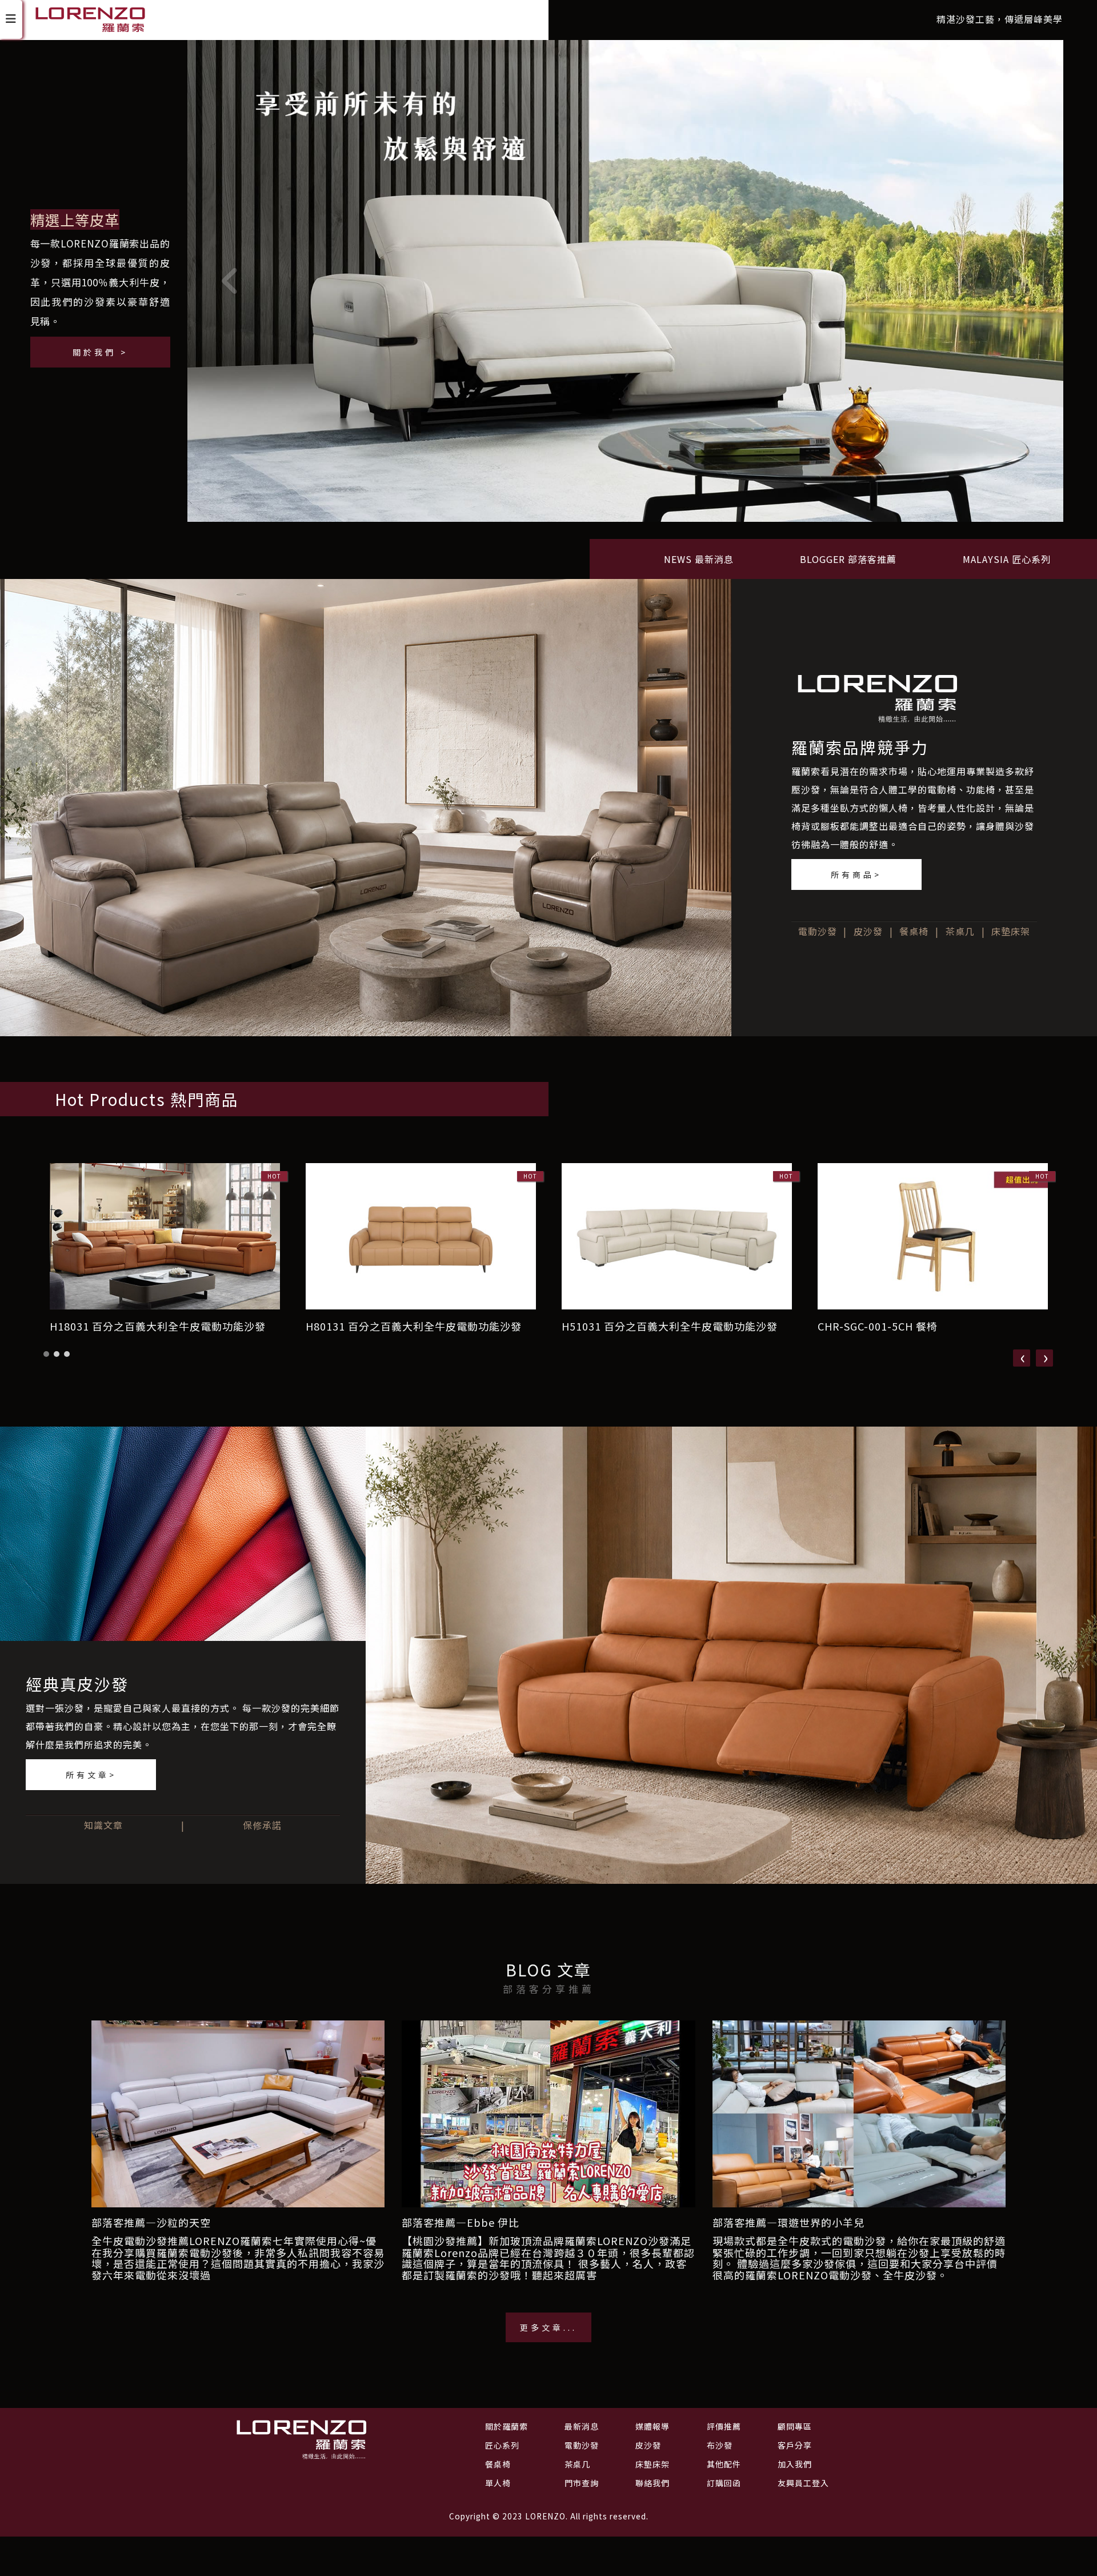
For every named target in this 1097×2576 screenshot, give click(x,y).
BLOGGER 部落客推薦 (848, 559)
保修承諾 (262, 1825)
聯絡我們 (652, 2483)
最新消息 (582, 2426)
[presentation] (1022, 1358)
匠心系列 (502, 2445)
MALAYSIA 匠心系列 (1007, 559)
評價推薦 (724, 2426)
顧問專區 (795, 2426)
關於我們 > (100, 352)
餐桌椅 (914, 931)
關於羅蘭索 (507, 2426)
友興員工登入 (803, 2483)
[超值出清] (625, 285)
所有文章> (91, 1775)
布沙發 (720, 2445)
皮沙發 (868, 931)
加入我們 (795, 2464)
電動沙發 (818, 931)
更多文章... (548, 2327)
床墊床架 (1011, 931)
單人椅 (498, 2483)
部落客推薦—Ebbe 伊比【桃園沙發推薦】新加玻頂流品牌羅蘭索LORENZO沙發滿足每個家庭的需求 (547, 2231)
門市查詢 (582, 2483)
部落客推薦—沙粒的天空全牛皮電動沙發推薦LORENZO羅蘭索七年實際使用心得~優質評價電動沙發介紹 (234, 2231)
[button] (46, 1354)
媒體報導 (652, 2426)
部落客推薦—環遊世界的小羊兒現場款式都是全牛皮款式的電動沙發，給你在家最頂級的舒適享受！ (859, 2231)
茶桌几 (960, 931)
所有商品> (856, 874)
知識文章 (103, 1825)
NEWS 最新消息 (699, 559)
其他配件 (724, 2464)
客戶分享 (795, 2445)
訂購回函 (724, 2483)
